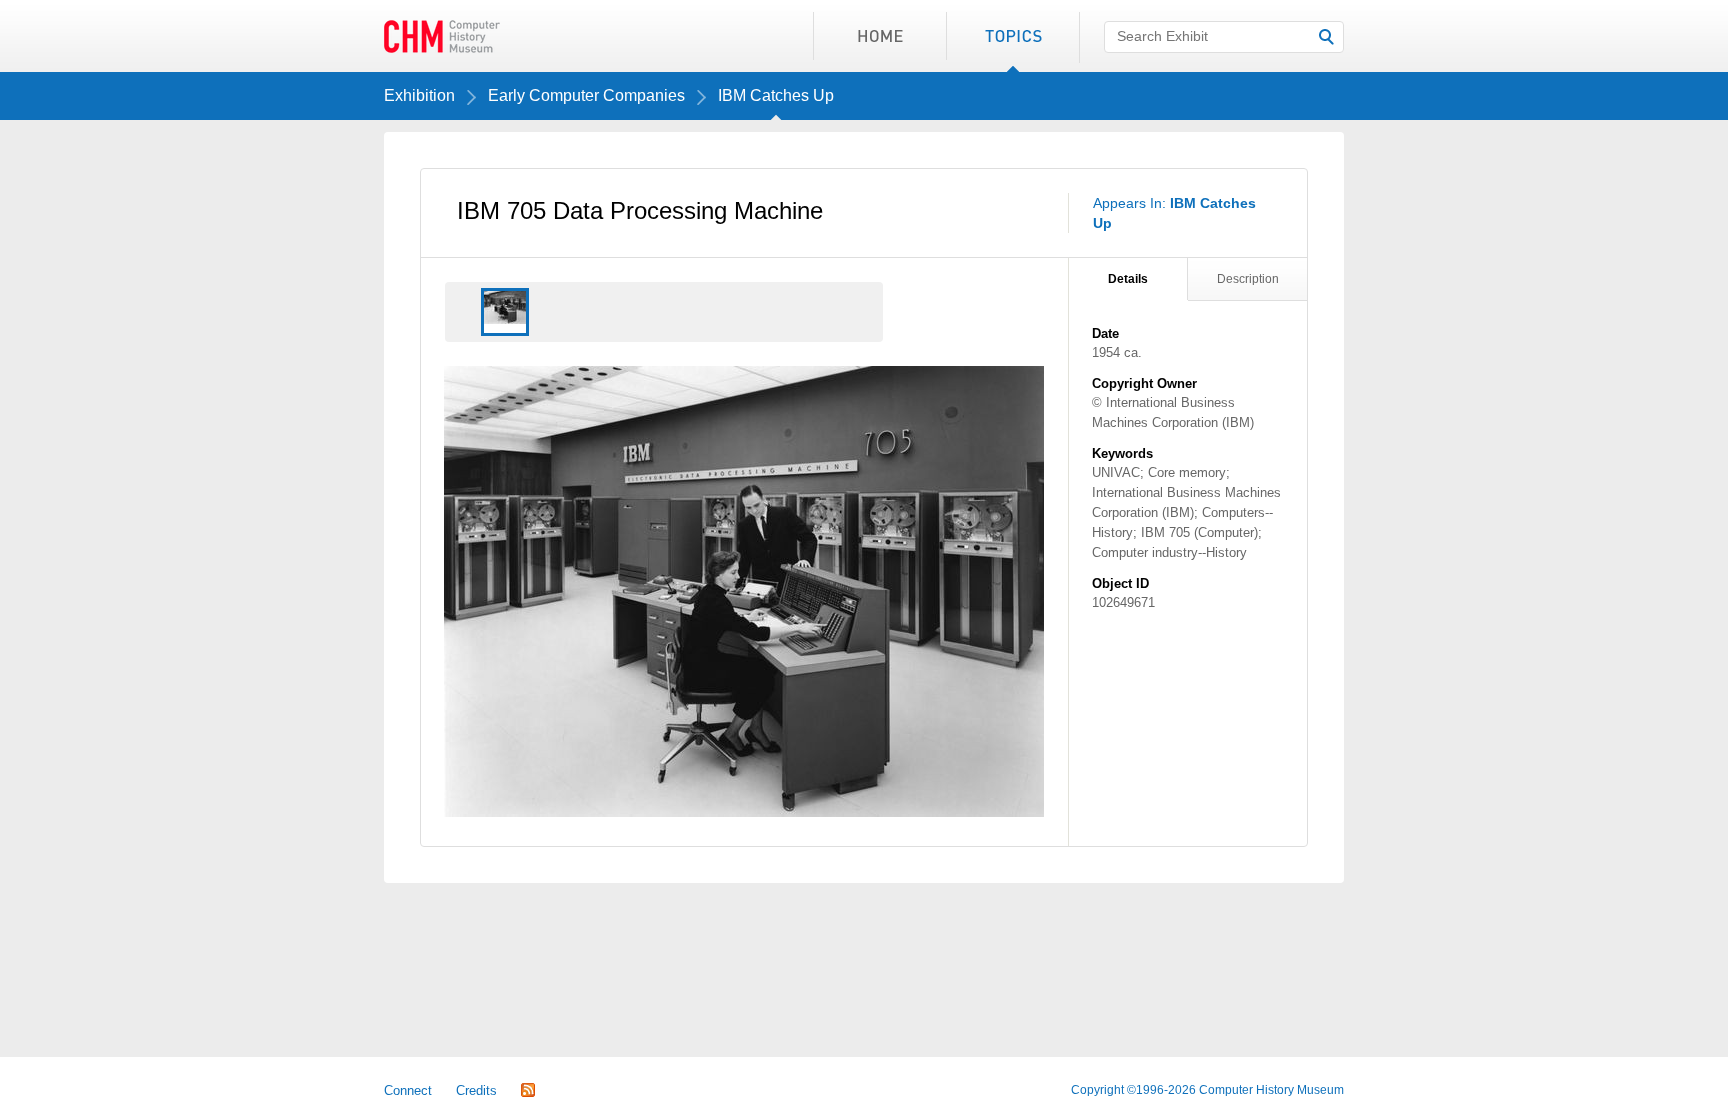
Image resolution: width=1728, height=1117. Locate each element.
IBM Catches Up (776, 95)
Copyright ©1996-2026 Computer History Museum (1207, 1090)
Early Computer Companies (586, 95)
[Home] (879, 36)
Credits (476, 1090)
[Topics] (1012, 36)
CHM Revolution (442, 36)
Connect (408, 1090)
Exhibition (419, 95)
